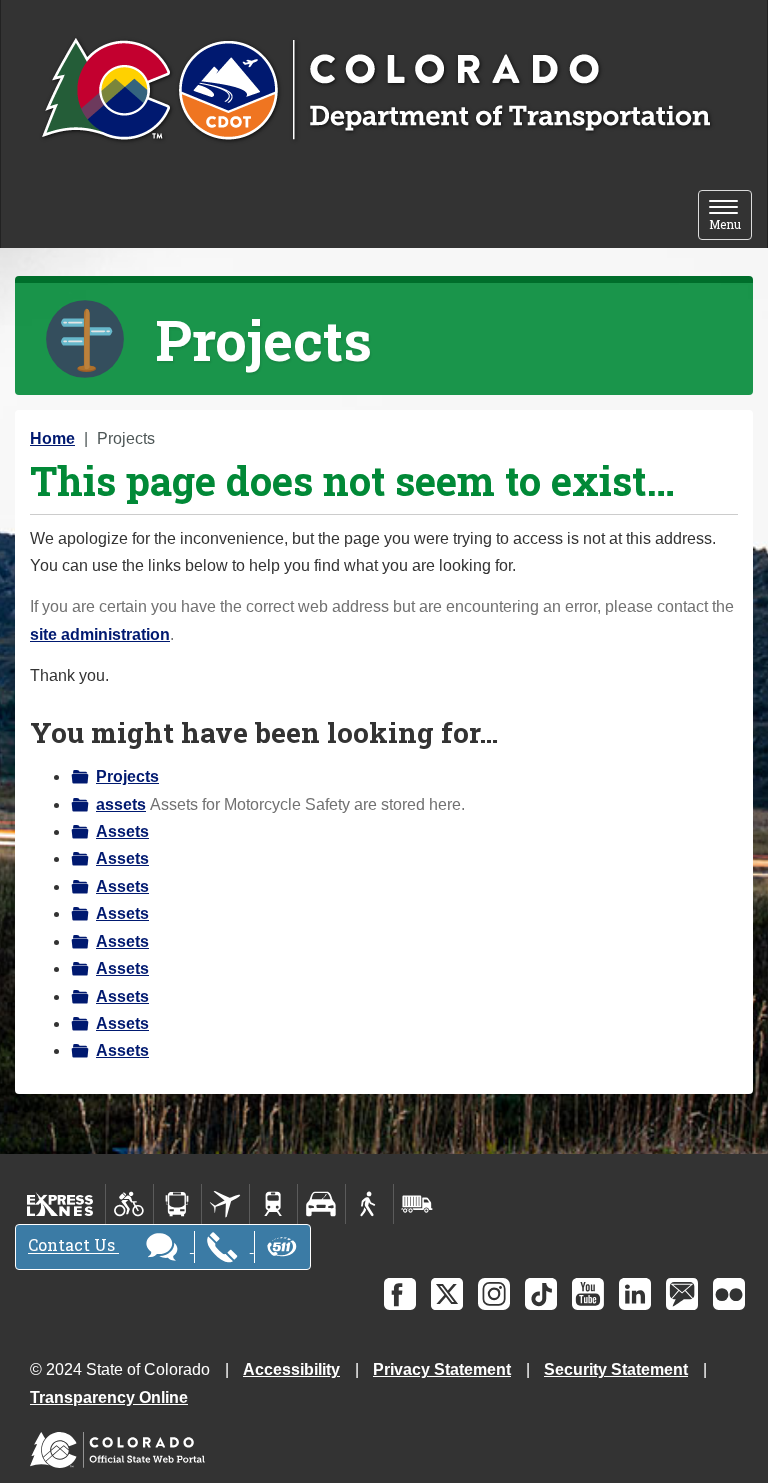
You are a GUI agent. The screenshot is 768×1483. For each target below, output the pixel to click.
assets (121, 804)
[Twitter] (447, 1294)
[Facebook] (400, 1294)
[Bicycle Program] (129, 1204)
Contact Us (73, 1245)
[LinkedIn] (635, 1294)
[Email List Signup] (682, 1294)
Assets (122, 831)
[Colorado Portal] (121, 1444)
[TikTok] (541, 1294)
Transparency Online (109, 1397)
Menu (730, 216)
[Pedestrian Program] (369, 1204)
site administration (100, 634)
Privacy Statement (442, 1369)
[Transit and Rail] (177, 1204)
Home (52, 438)
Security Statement (616, 1369)
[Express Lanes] (60, 1204)
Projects (127, 776)
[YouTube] (588, 1294)
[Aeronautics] (225, 1204)
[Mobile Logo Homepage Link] (375, 91)
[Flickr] (729, 1294)
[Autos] (321, 1204)
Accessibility (291, 1369)
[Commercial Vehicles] (417, 1204)
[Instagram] (494, 1294)
